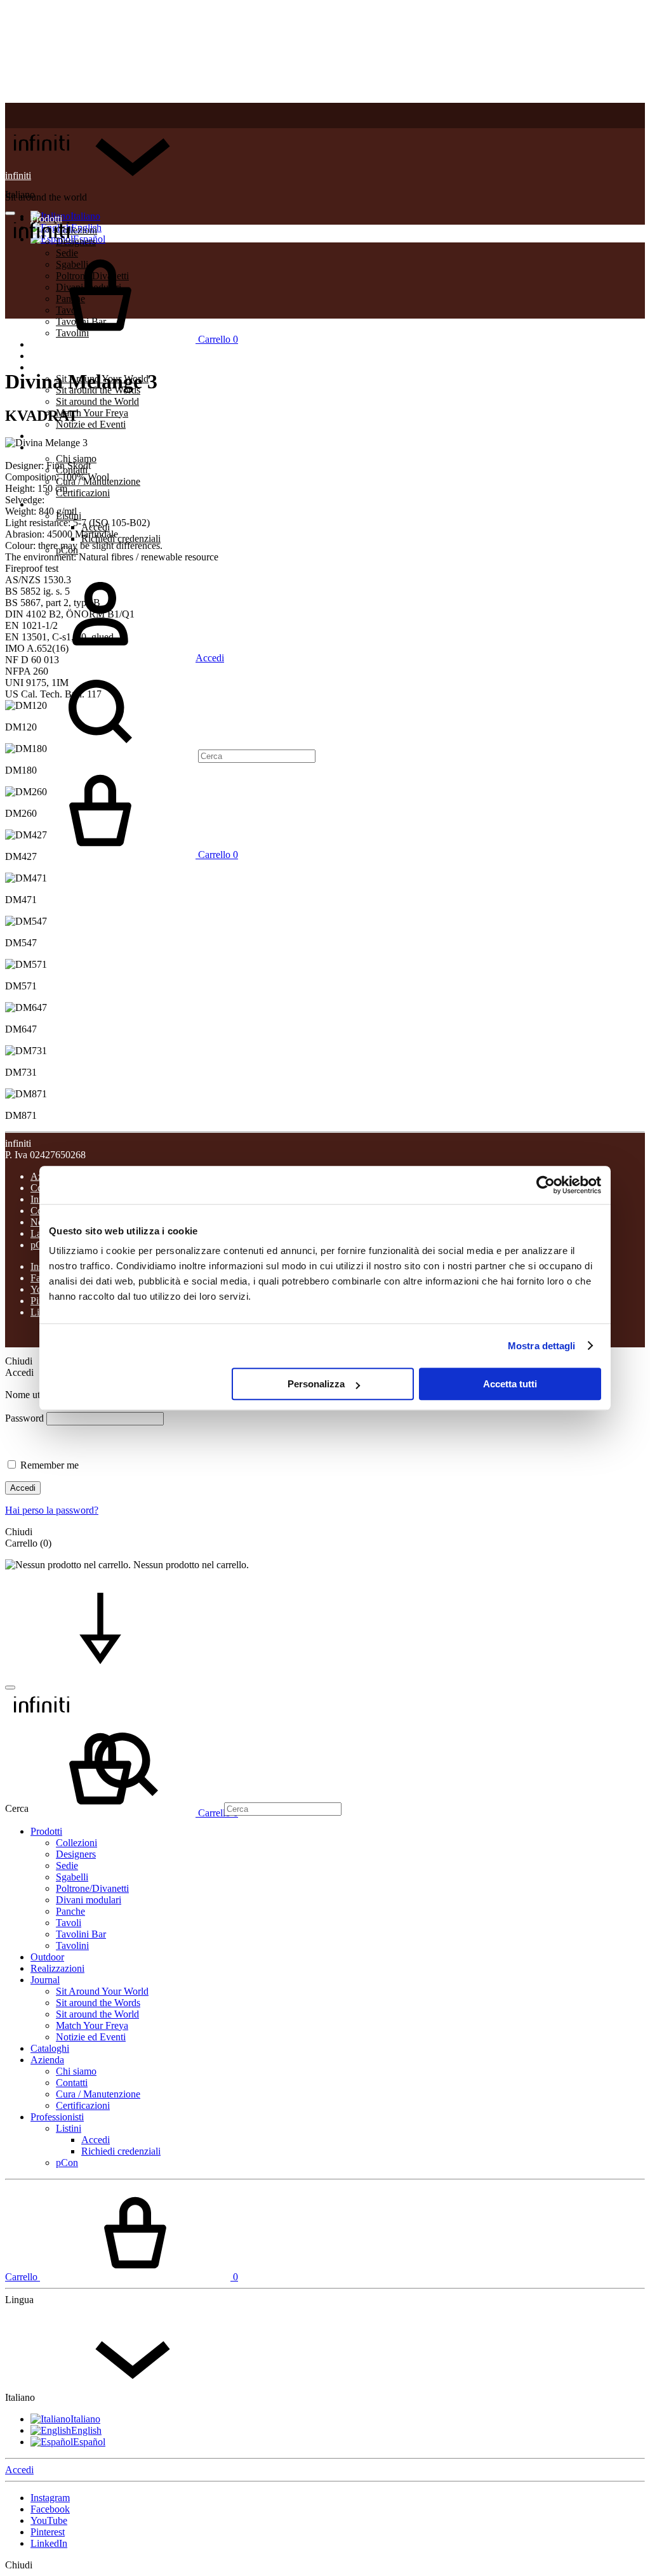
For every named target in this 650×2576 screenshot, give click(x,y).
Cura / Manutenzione (98, 2094)
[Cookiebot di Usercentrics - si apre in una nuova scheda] (546, 1185)
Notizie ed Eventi (91, 424)
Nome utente (31, 1395)
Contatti (72, 2083)
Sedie (67, 1866)
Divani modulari (89, 1900)
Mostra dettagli (542, 1346)
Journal (45, 367)
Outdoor (47, 1957)
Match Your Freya (92, 413)
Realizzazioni (57, 356)
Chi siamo (76, 459)
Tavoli (69, 1923)
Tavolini (72, 1945)
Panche (70, 1911)
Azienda (47, 2060)
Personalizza (316, 1384)
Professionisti (57, 504)
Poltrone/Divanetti (92, 1888)
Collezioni (76, 1843)
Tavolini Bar (81, 1934)
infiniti (18, 175)
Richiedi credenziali (121, 538)
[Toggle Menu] (10, 213)
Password (24, 1418)
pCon (67, 2163)
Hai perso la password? (52, 1510)
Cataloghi (50, 436)
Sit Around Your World (102, 1991)
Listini (69, 2128)
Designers (76, 1854)
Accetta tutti (510, 1384)
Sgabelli (72, 1877)
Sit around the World (97, 401)
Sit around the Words (98, 2003)
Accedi (23, 1488)
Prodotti (46, 1831)
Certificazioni (83, 493)
